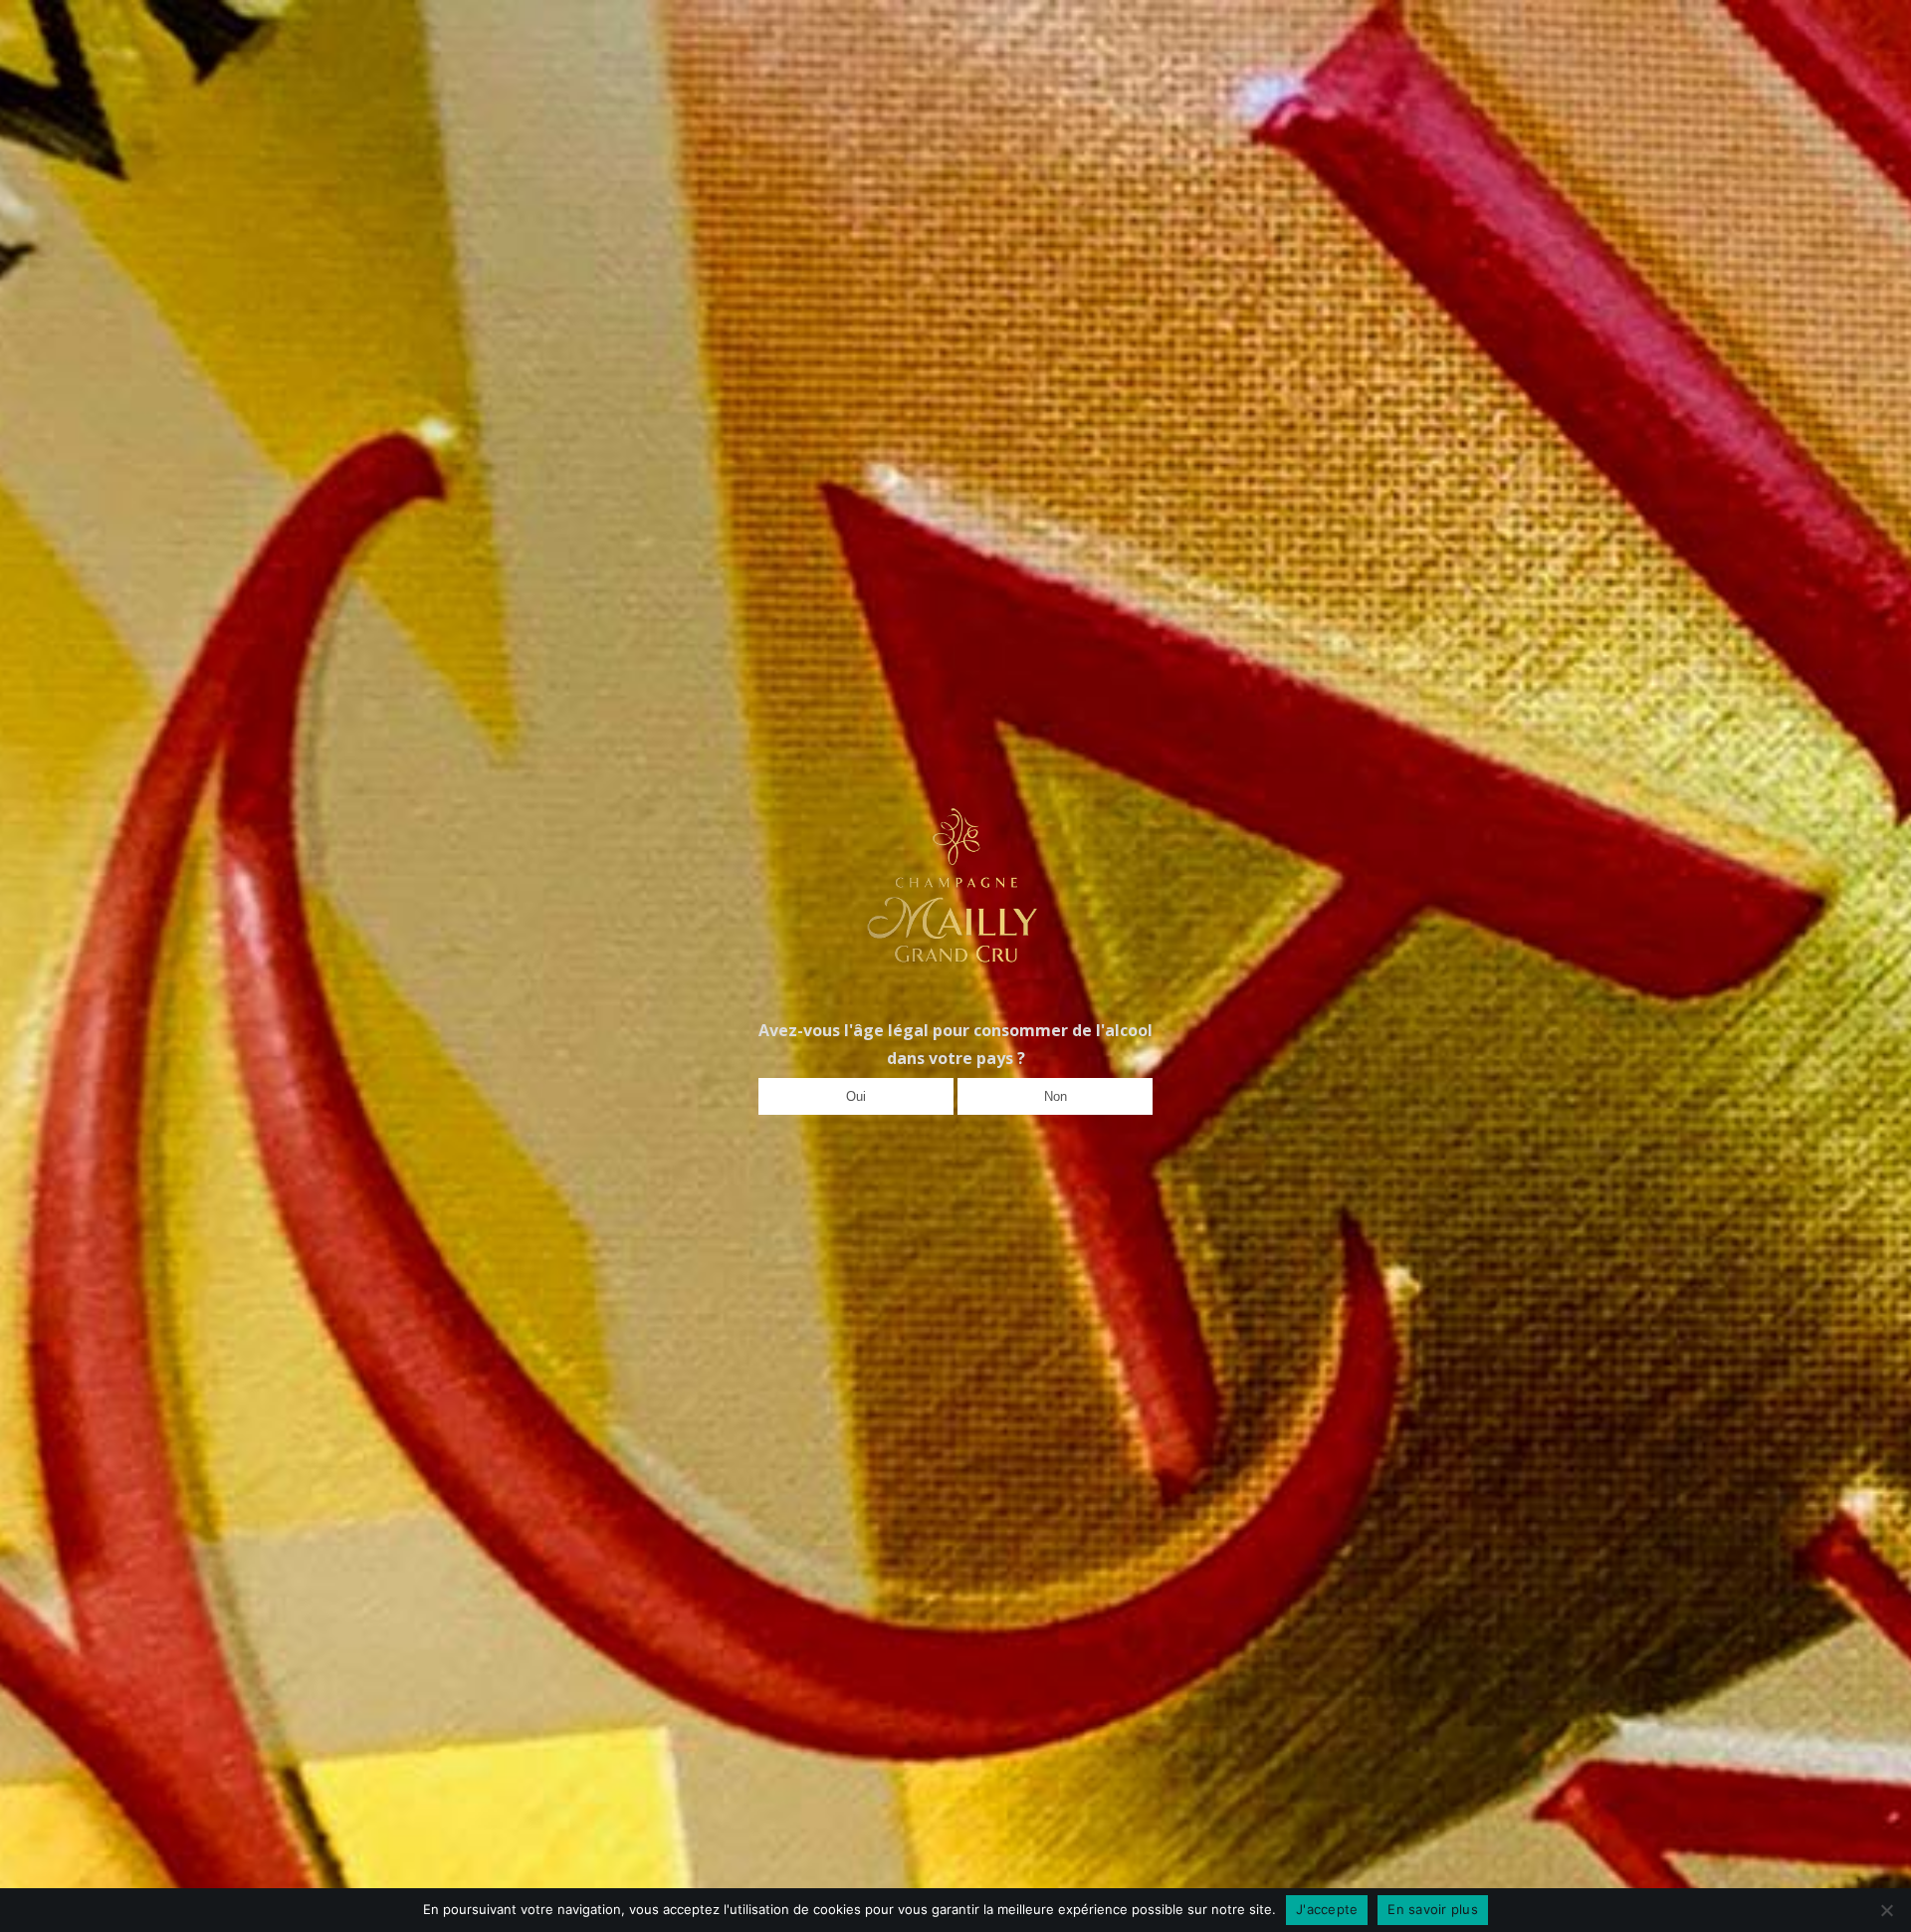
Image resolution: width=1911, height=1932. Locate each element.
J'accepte (1327, 1909)
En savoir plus (1433, 1909)
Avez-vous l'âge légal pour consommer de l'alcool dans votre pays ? (955, 1045)
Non (1056, 1096)
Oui (856, 1096)
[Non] (1886, 1910)
